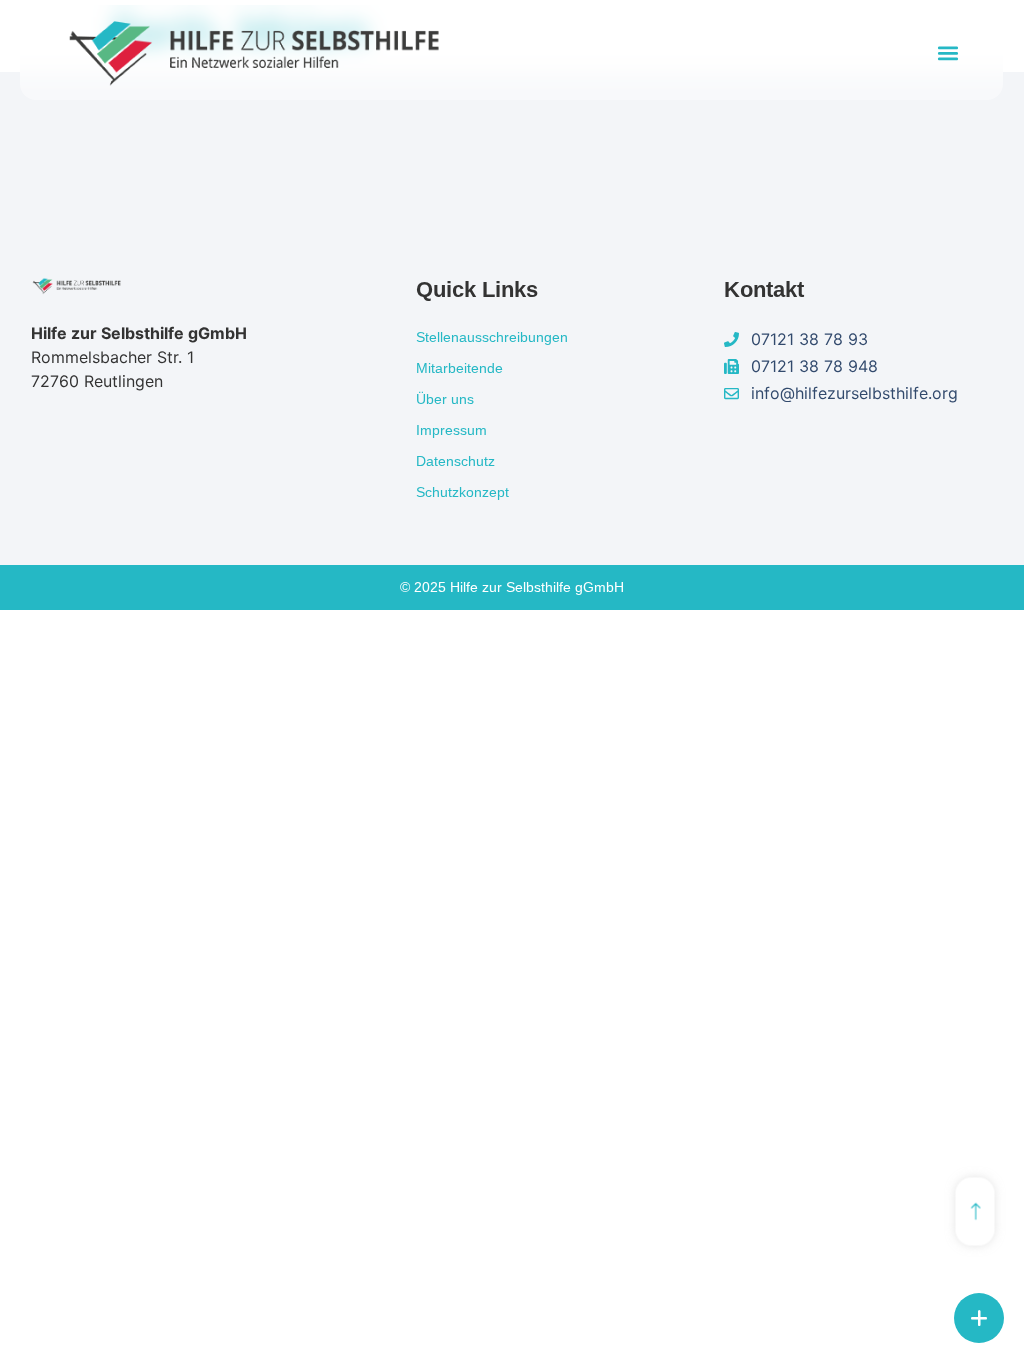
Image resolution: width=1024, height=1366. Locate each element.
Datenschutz (455, 461)
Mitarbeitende (459, 368)
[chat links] (979, 1318)
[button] (947, 52)
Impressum (451, 430)
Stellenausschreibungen (492, 337)
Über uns (445, 399)
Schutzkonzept (462, 492)
